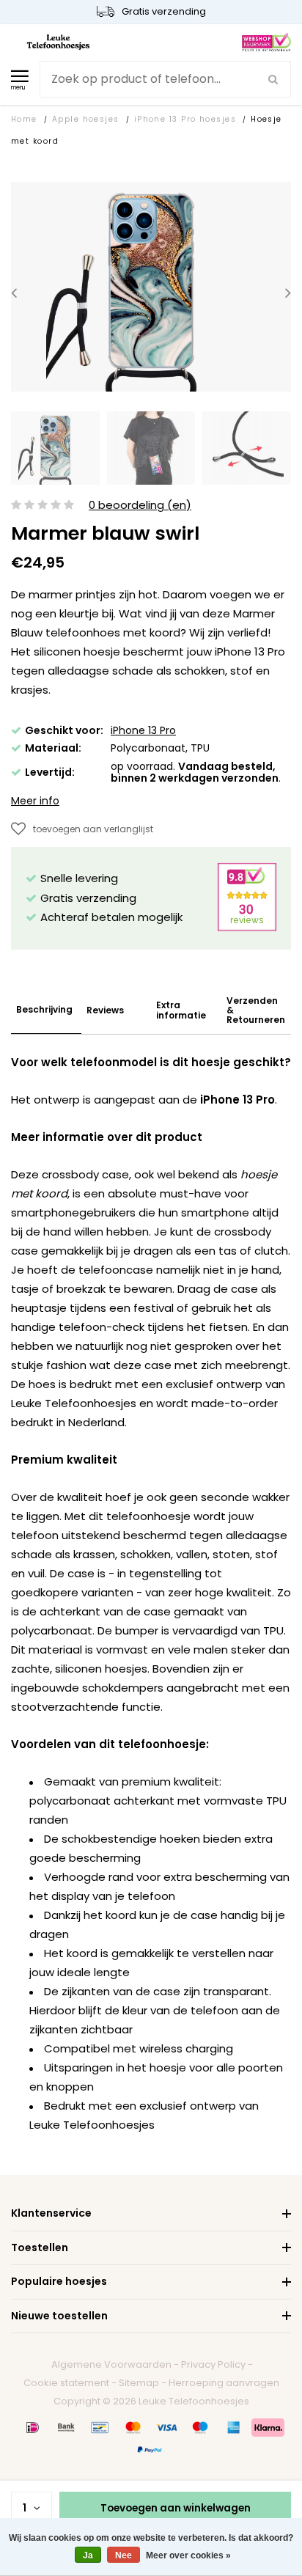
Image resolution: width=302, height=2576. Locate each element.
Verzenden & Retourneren (256, 1010)
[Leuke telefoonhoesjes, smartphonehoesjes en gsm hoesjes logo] (58, 41)
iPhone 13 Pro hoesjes (185, 119)
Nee (124, 2555)
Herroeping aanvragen (224, 2383)
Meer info (35, 801)
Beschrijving (44, 1009)
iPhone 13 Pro (143, 730)
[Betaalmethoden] (33, 2427)
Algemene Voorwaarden (111, 2364)
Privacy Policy (213, 2364)
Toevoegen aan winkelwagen (176, 2508)
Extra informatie (181, 1010)
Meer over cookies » (188, 2555)
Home (24, 119)
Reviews (105, 1010)
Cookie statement (66, 2383)
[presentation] (14, 293)
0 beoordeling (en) (140, 506)
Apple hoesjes (86, 119)
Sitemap (139, 2383)
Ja (88, 2555)
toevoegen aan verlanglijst (93, 829)
